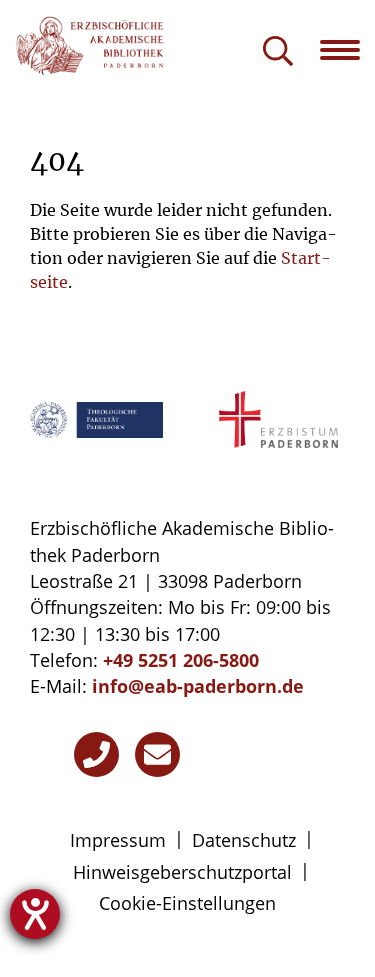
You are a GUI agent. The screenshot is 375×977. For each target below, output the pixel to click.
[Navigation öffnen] (347, 50)
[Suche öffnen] (278, 52)
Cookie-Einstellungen (187, 903)
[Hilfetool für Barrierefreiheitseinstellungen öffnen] (35, 914)
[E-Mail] (157, 754)
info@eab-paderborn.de (198, 686)
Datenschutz (244, 840)
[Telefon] (96, 754)
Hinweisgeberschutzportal (182, 872)
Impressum (118, 840)
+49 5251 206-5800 (181, 660)
